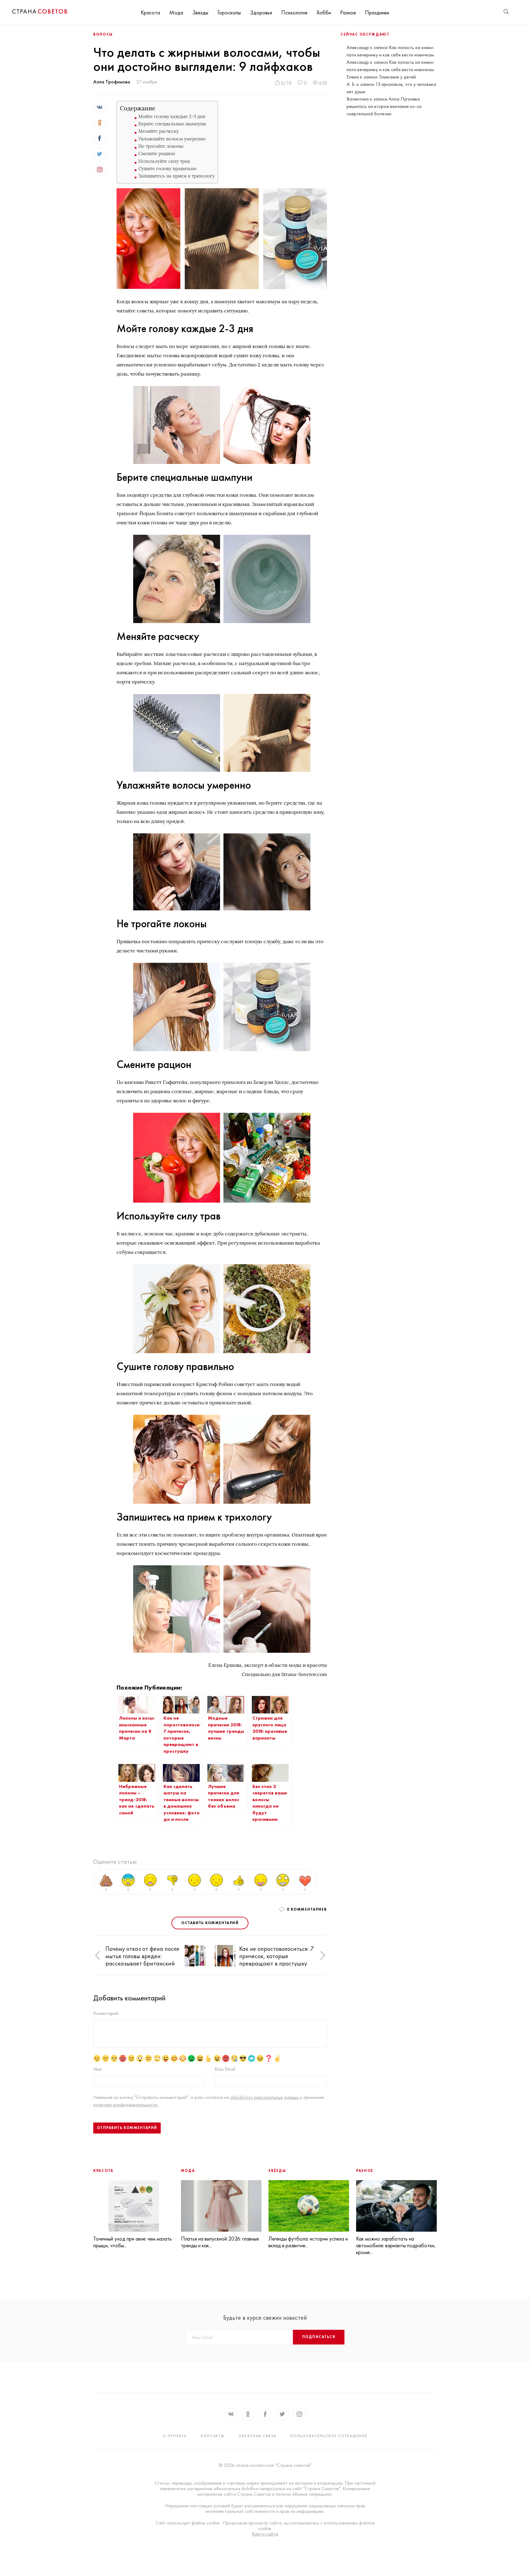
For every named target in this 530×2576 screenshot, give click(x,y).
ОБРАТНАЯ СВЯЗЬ (258, 2436)
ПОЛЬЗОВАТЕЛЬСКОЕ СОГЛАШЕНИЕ (329, 2436)
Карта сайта (265, 2534)
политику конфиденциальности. (126, 2105)
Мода (176, 12)
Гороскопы (229, 12)
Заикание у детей (397, 77)
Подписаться (319, 2337)
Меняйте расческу (159, 131)
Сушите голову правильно (167, 168)
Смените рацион (157, 153)
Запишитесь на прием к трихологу (177, 176)
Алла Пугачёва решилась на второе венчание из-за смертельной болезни (384, 106)
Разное (348, 12)
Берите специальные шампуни (172, 124)
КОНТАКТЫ (213, 2436)
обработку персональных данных (265, 2097)
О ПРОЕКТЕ (175, 2436)
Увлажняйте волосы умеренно (172, 139)
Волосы (103, 34)
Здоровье (261, 12)
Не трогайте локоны (161, 146)
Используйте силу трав (164, 161)
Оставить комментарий (210, 1923)
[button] (98, 1956)
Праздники (377, 12)
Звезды (200, 12)
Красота (150, 12)
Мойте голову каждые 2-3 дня (172, 116)
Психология (294, 12)
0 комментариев (307, 1909)
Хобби (324, 12)
